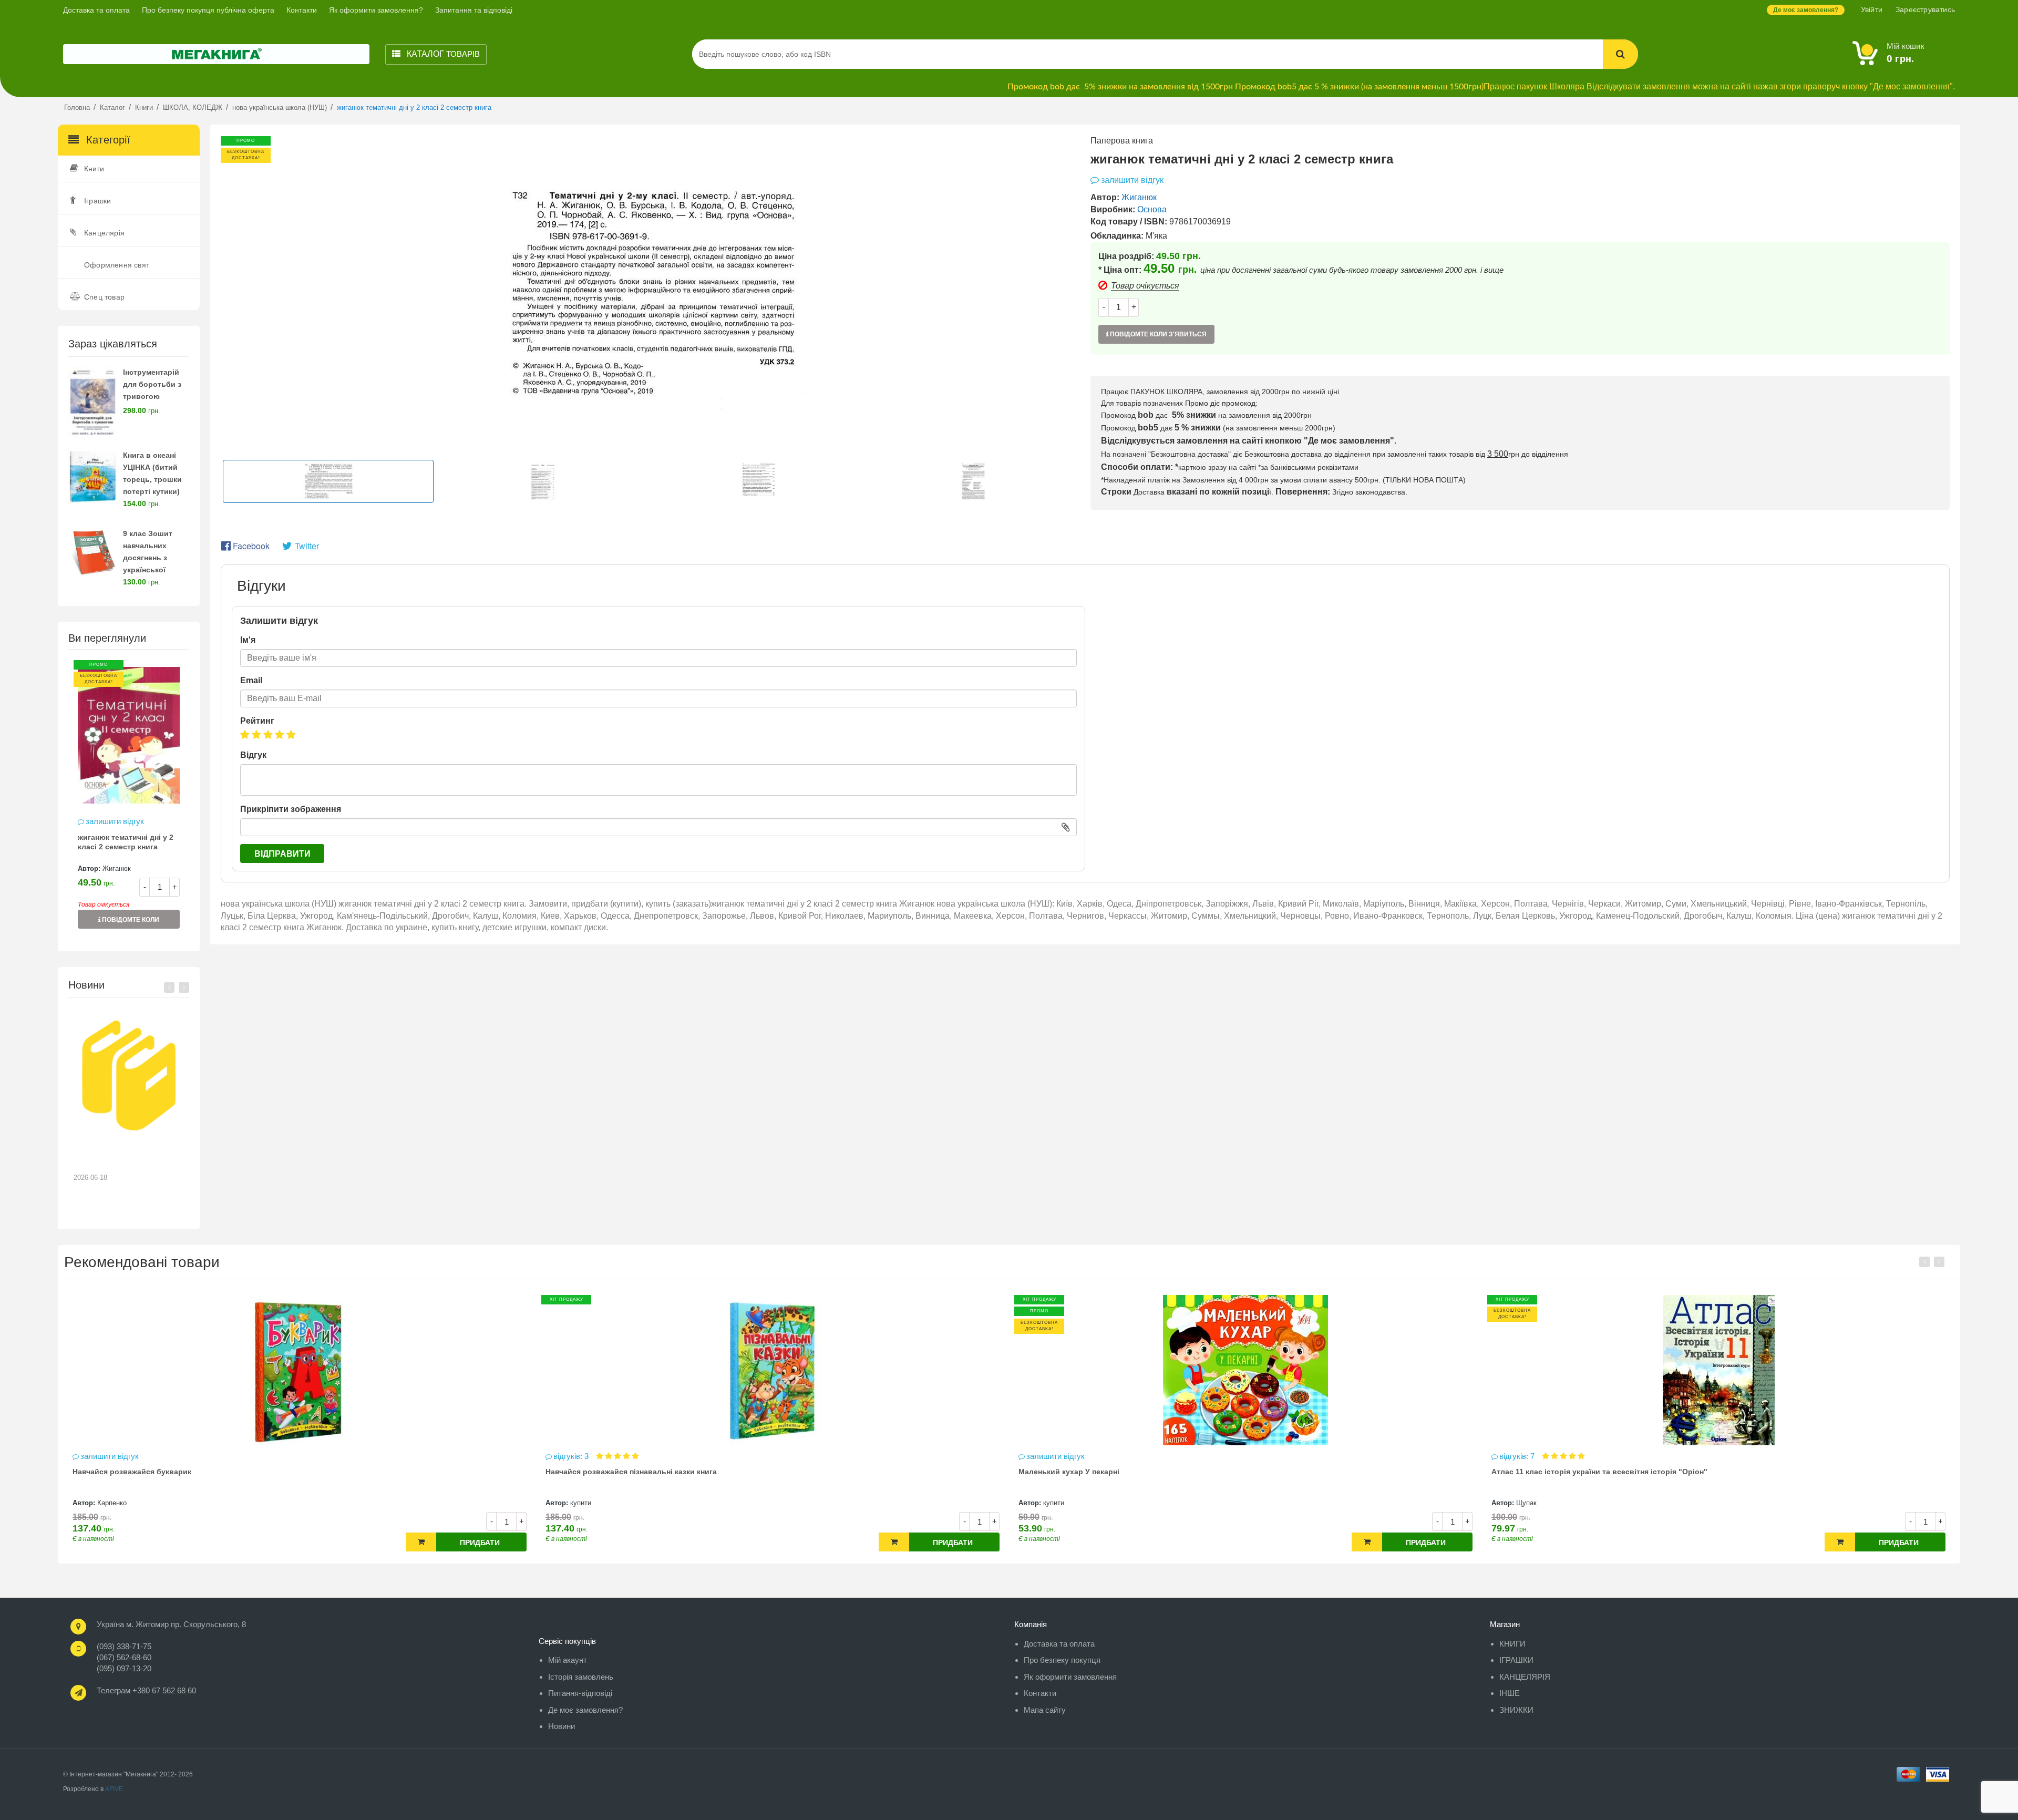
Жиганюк (117, 868)
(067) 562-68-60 (124, 1657)
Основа (1152, 209)
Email (251, 680)
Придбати (480, 1543)
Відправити (282, 854)
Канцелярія (104, 233)
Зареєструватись (1925, 9)
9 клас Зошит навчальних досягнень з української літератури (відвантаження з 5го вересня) (155, 569)
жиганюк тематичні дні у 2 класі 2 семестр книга (126, 842)
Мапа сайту (1045, 1710)
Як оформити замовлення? (376, 10)
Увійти (1872, 9)
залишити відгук (115, 821)
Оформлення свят (117, 265)
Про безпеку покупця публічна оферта (208, 10)
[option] (129, 800)
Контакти (302, 10)
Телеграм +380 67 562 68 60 (146, 1690)
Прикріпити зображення (291, 809)
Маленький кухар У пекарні (596, 1472)
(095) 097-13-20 (124, 1668)
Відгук (253, 755)
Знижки (1516, 1710)
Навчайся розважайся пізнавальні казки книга (158, 1472)
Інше (1510, 1693)
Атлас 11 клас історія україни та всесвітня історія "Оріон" (1126, 1472)
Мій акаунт (568, 1660)
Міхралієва (1534, 1503)
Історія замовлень (581, 1677)
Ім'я (248, 640)
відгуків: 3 (99, 1456)
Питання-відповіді (580, 1693)
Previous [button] (169, 988)
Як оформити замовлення (1070, 1677)
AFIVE (114, 1789)
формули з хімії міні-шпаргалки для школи (1571, 1472)
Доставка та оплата (96, 10)
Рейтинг (257, 721)
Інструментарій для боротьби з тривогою (152, 384)
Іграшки (97, 201)
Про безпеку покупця (1062, 1660)
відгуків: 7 (1045, 1456)
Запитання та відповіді (474, 10)
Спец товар (104, 297)
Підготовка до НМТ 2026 (123, 1152)
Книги (94, 169)
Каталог (442, 54)
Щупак (1053, 1503)
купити (108, 1503)
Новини (562, 1726)
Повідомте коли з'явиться (130, 922)
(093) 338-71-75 (124, 1646)
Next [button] (184, 988)
